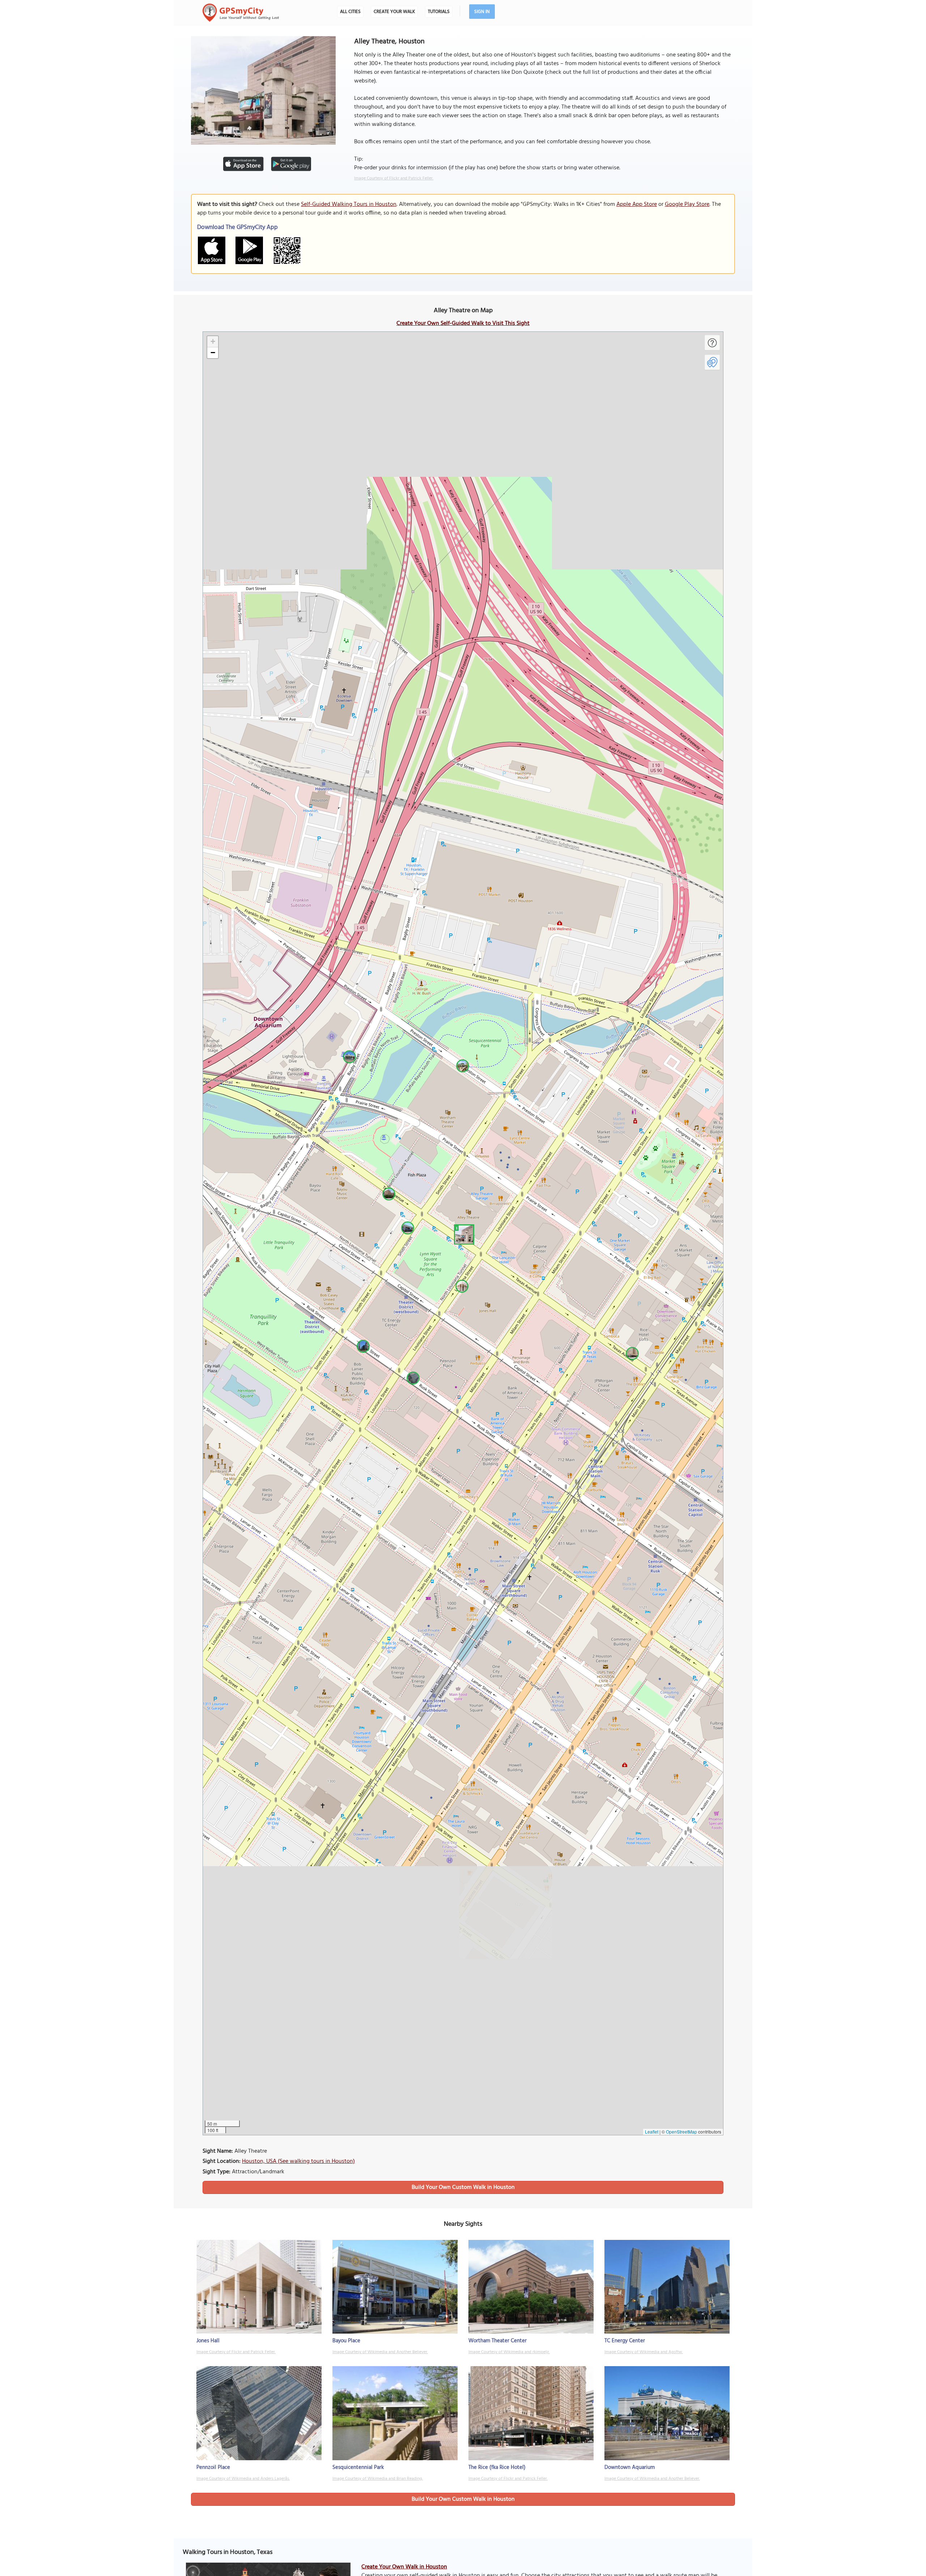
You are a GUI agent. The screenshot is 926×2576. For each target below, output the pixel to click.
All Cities (350, 12)
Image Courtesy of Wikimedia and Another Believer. (380, 2352)
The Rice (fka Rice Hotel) (497, 2467)
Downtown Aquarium (630, 2467)
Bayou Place (346, 2341)
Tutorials (439, 12)
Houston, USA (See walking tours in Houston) (298, 2161)
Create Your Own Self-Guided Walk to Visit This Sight (463, 323)
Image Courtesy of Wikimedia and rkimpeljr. (509, 2352)
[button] (463, 1233)
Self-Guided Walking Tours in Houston (349, 204)
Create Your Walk (394, 12)
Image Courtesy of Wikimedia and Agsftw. (644, 2352)
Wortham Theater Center (498, 2341)
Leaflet (652, 2132)
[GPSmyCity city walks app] (241, 13)
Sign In (482, 12)
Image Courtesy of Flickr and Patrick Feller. (394, 178)
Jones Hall (208, 2341)
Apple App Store (637, 204)
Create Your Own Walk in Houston (404, 2567)
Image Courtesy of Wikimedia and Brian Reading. (378, 2479)
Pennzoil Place (213, 2467)
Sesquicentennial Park (358, 2467)
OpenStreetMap (681, 2132)
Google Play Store (687, 204)
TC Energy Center (625, 2341)
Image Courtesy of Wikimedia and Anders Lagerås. (243, 2479)
